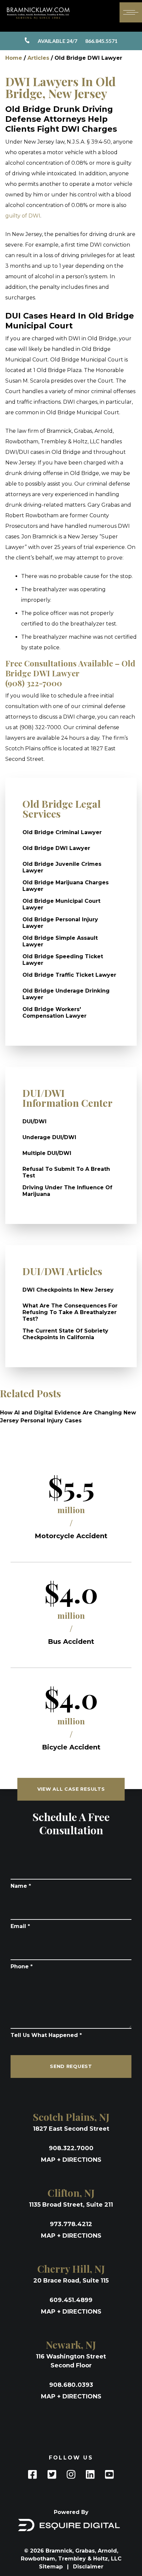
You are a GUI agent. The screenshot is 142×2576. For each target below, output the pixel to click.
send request (71, 2066)
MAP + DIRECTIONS (71, 2160)
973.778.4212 (71, 2224)
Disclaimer (88, 2567)
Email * (20, 1926)
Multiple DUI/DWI (47, 1153)
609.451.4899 (71, 2300)
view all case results (71, 1789)
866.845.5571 (78, 41)
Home (14, 58)
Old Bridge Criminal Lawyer (62, 832)
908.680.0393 (71, 2385)
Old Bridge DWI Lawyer (56, 848)
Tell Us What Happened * (46, 2035)
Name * (21, 1886)
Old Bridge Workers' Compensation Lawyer (54, 1013)
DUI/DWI (35, 1121)
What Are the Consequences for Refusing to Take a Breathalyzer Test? (70, 1312)
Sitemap (52, 2567)
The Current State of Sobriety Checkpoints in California (65, 1334)
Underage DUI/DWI (49, 1137)
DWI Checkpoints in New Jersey (68, 1290)
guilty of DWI (23, 216)
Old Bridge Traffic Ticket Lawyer (69, 975)
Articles (38, 58)
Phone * (22, 1966)
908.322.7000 (71, 2148)
